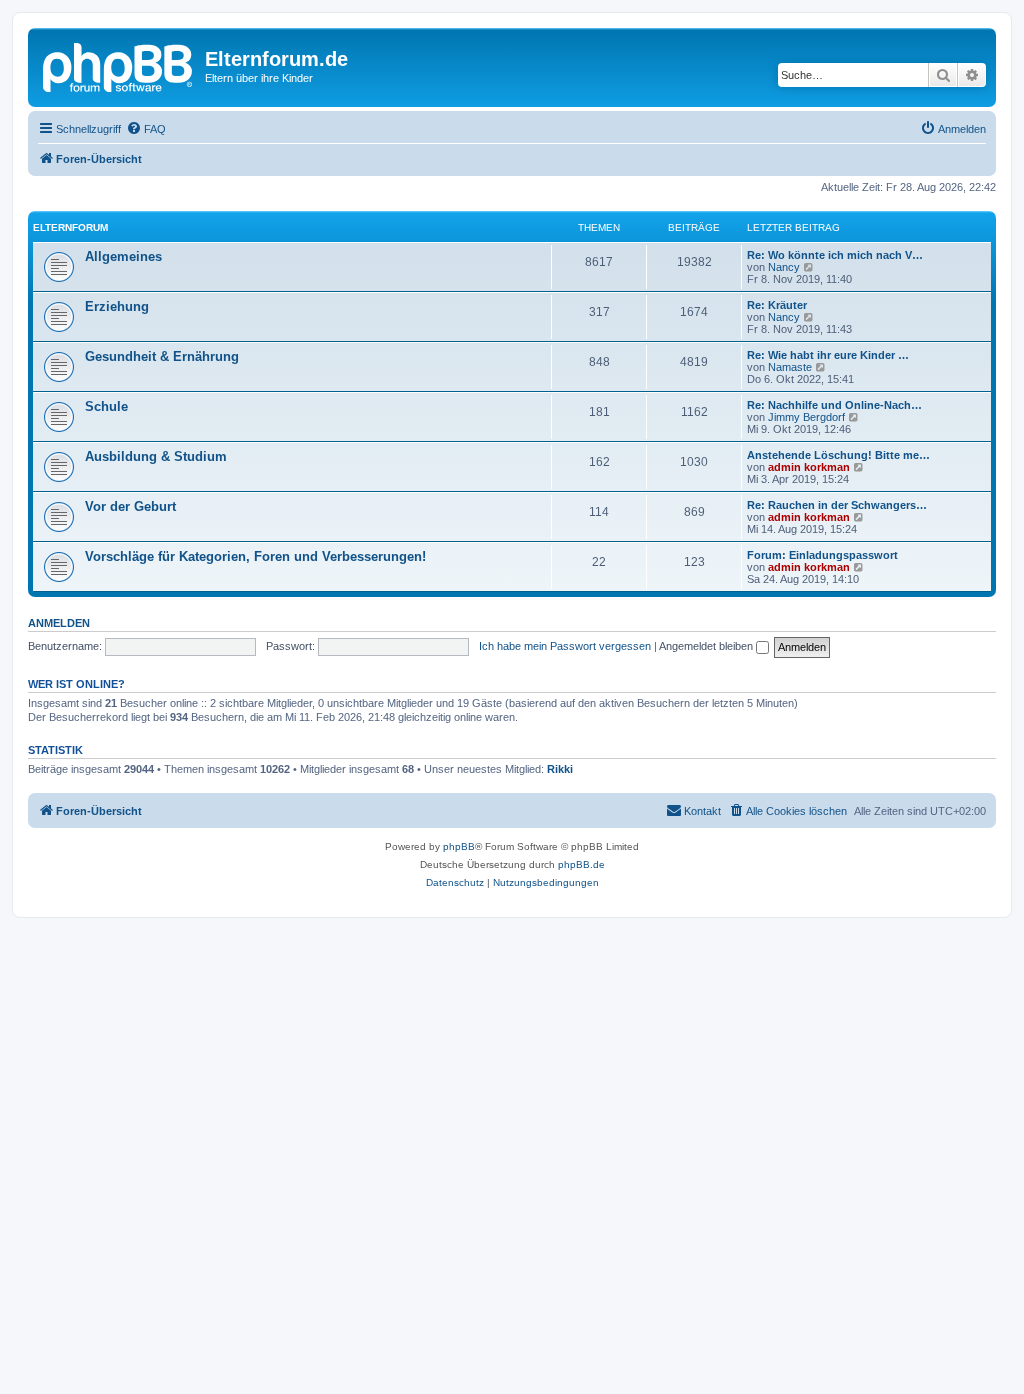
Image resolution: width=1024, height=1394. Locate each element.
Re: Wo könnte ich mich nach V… (835, 255)
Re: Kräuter (777, 305)
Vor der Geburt (130, 506)
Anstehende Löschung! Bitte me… (838, 455)
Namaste (790, 367)
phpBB (459, 846)
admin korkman (809, 467)
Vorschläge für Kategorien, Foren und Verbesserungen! (255, 556)
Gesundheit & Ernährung (162, 356)
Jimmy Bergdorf (806, 417)
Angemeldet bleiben (707, 646)
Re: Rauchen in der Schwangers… (837, 505)
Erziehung (117, 306)
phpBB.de (581, 864)
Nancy (784, 267)
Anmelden (59, 623)
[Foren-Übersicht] (119, 65)
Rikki (560, 769)
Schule (106, 406)
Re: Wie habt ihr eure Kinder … (828, 355)
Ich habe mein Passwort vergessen (565, 646)
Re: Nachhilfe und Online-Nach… (834, 405)
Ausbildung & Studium (156, 456)
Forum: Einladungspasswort (822, 555)
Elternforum (70, 227)
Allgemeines (123, 256)
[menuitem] (146, 129)
